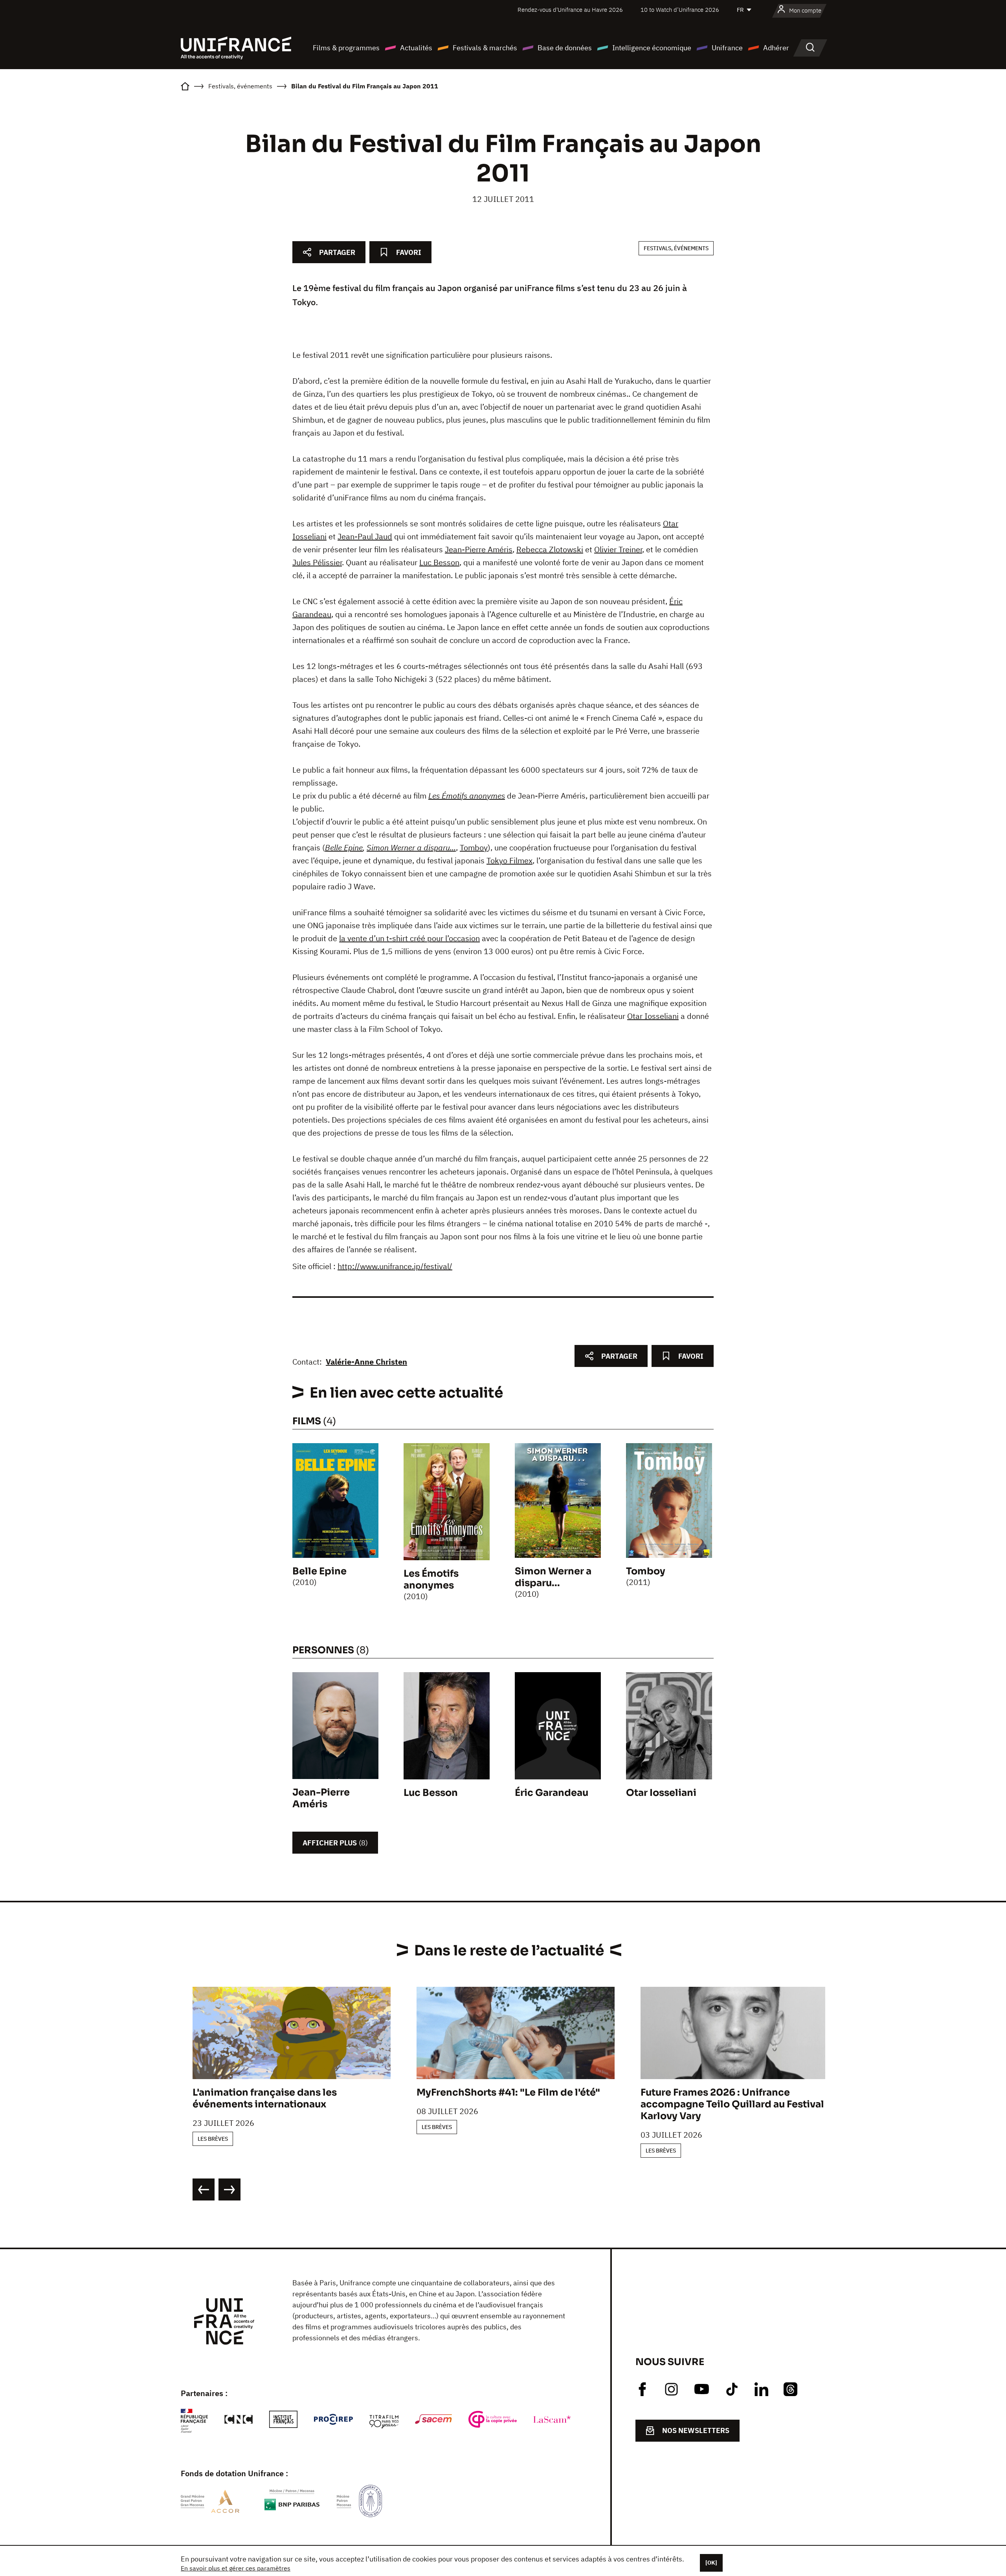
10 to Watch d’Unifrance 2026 (680, 10)
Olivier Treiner (618, 549)
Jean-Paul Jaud (365, 536)
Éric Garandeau (552, 1793)
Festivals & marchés (485, 48)
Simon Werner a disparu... (411, 847)
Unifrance (727, 48)
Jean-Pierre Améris (479, 549)
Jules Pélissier (317, 562)
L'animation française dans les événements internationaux (265, 2098)
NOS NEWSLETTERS (696, 2430)
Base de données (565, 48)
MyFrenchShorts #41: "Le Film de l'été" (508, 2092)
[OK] (711, 2563)
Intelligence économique (652, 48)
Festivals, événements (676, 248)
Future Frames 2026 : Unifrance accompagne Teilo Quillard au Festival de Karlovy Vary (740, 2104)
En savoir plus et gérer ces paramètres (236, 2568)
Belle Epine (344, 847)
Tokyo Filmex (509, 860)
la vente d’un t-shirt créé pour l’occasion (409, 938)
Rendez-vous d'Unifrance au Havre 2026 (570, 10)
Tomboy (474, 847)
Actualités (416, 48)
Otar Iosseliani (653, 1016)
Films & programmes (346, 48)
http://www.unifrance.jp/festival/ (395, 1266)
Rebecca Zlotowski (550, 549)
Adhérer (776, 48)
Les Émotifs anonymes (467, 796)
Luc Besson (439, 562)
